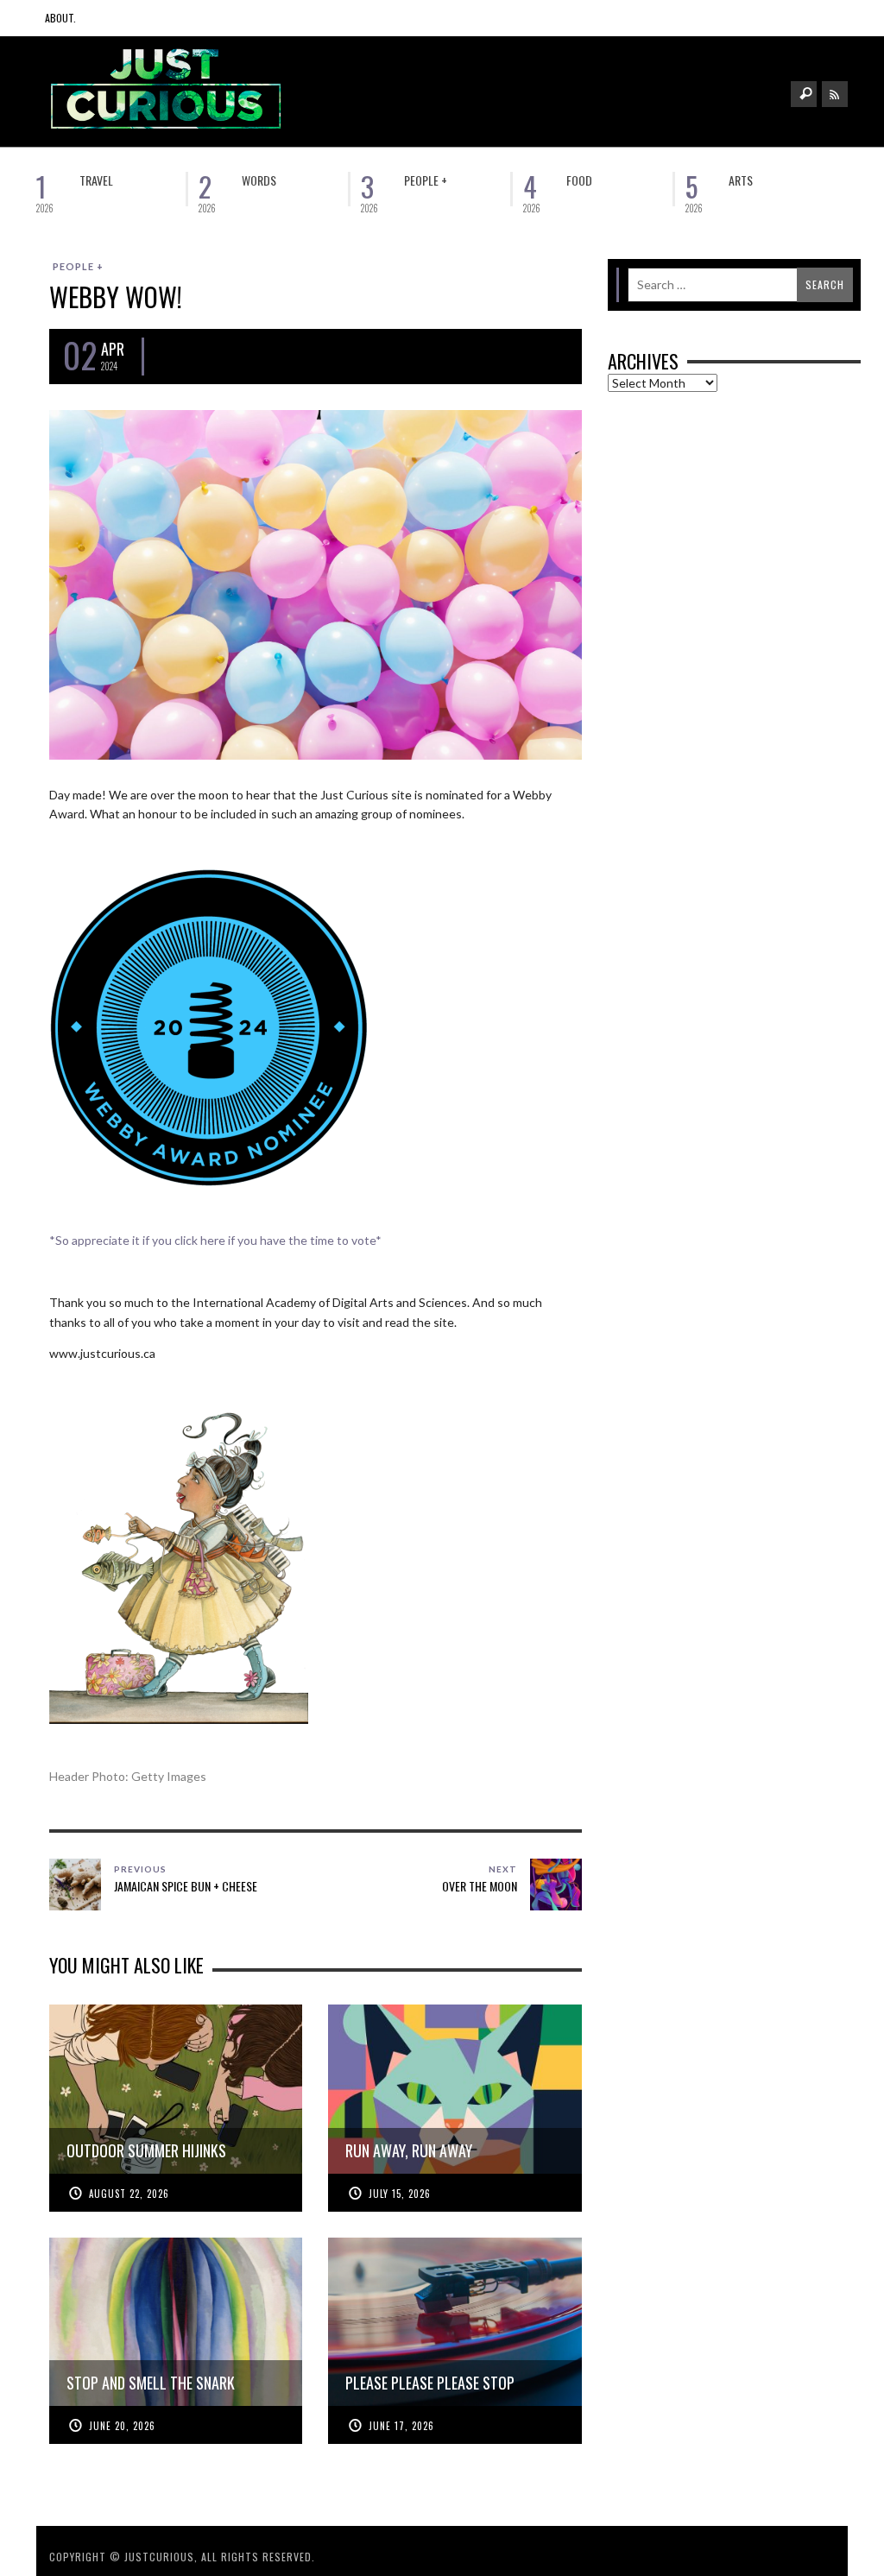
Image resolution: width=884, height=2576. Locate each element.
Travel (96, 180)
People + (426, 180)
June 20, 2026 (122, 2426)
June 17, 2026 (401, 2426)
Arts (741, 180)
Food (579, 180)
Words (259, 180)
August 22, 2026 (129, 2194)
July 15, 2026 (400, 2194)
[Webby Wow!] (316, 583)
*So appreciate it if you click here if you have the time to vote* (215, 1240)
